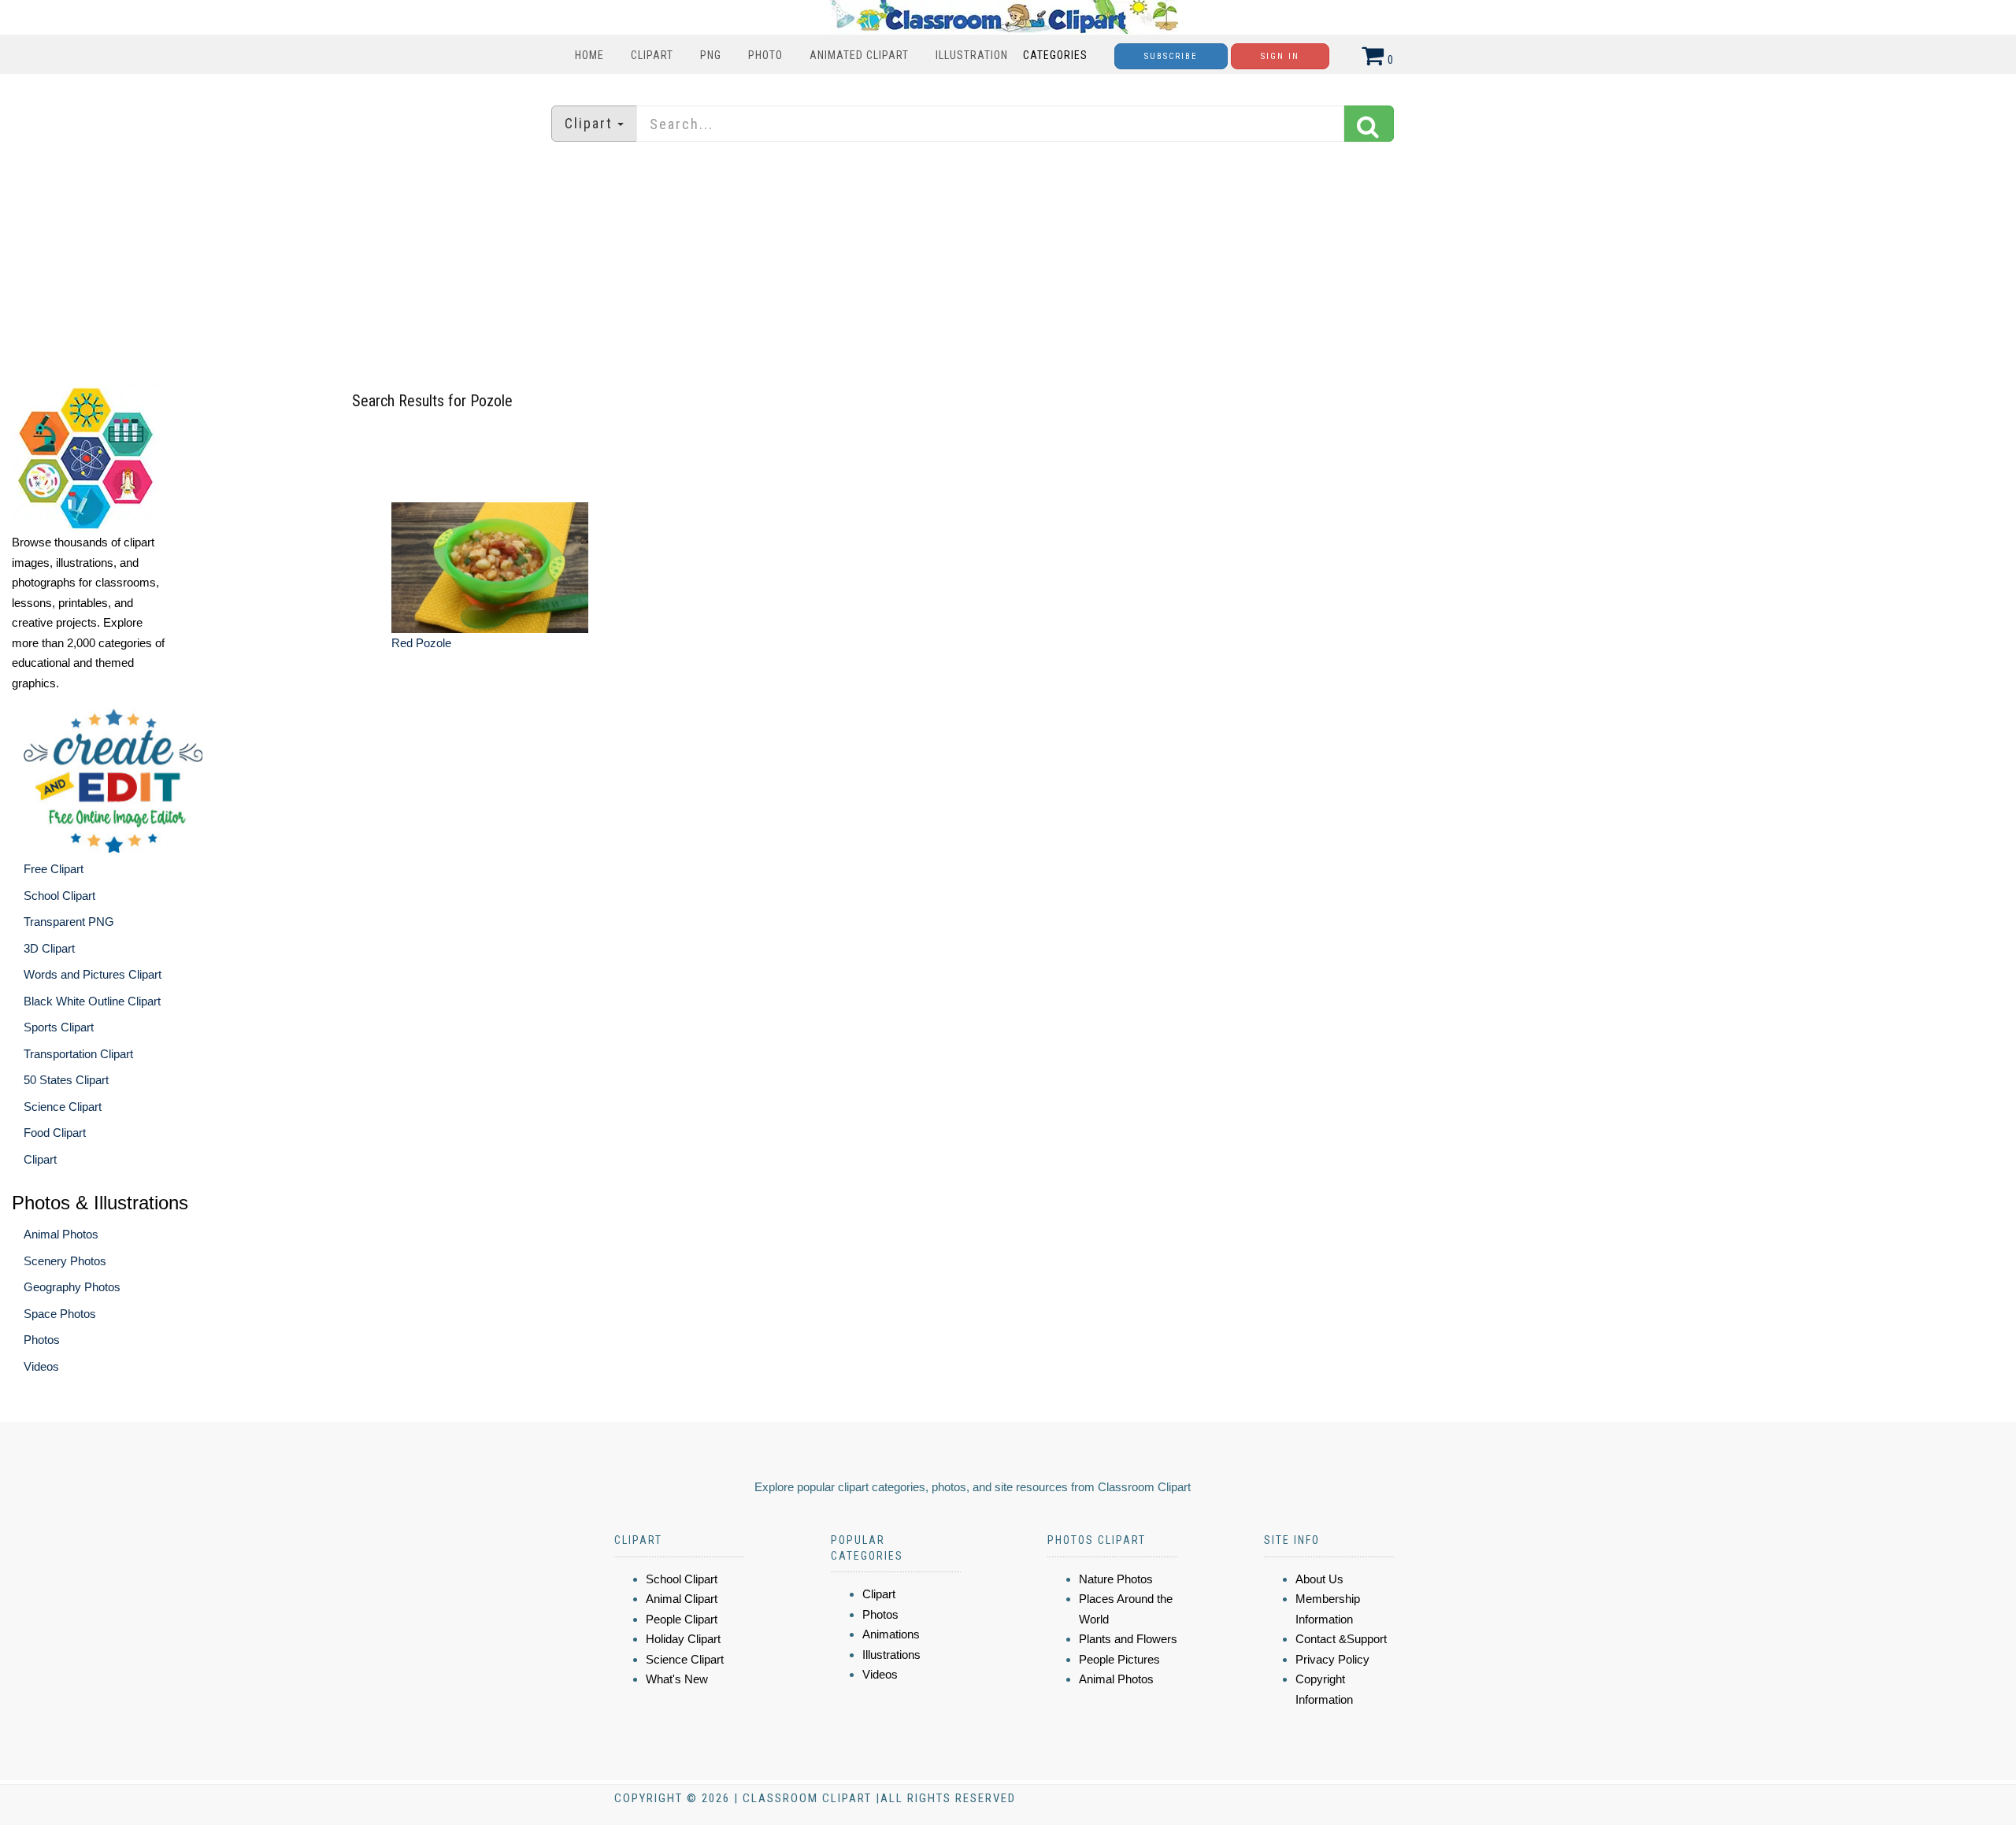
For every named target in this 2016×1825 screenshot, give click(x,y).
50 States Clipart (66, 1080)
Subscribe (1171, 56)
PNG (711, 55)
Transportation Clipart (78, 1054)
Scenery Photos (65, 1261)
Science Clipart (63, 1107)
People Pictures (1119, 1659)
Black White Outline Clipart (92, 1001)
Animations (891, 1634)
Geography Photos (72, 1287)
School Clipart (59, 896)
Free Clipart (54, 869)
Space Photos (60, 1314)
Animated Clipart (859, 55)
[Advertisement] (1008, 264)
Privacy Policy (1332, 1659)
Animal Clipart (682, 1599)
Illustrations (891, 1655)
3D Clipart (49, 948)
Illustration (972, 55)
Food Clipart (55, 1133)
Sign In (1280, 56)
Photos (42, 1340)
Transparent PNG (69, 922)
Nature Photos (1116, 1579)
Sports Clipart (59, 1027)
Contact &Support (1341, 1639)
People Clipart (682, 1619)
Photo (765, 55)
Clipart (652, 55)
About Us (1319, 1579)
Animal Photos (61, 1234)
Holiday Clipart (683, 1639)
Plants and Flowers (1128, 1639)
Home (589, 55)
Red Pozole (421, 643)
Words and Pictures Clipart (93, 974)
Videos (41, 1366)
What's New (677, 1679)
